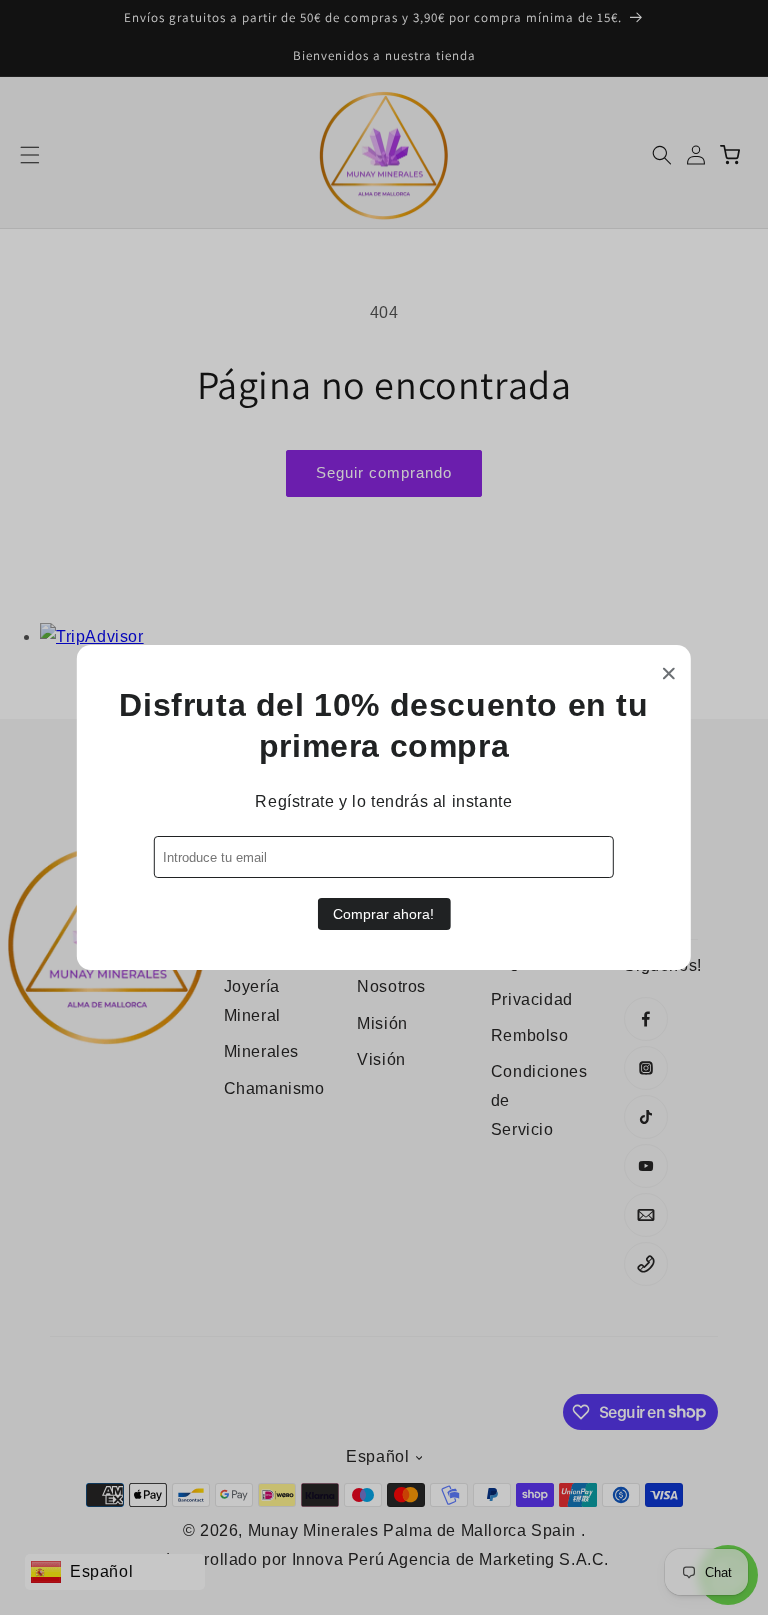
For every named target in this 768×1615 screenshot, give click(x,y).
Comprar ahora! (383, 914)
